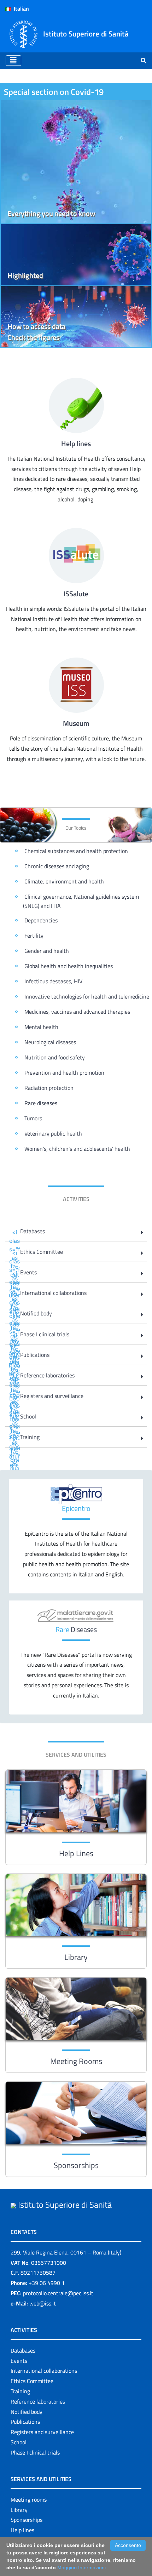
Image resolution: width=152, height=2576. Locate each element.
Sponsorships (76, 2165)
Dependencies (41, 920)
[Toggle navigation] (13, 61)
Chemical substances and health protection (76, 851)
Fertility (34, 936)
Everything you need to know (51, 213)
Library (76, 1957)
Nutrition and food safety (55, 1057)
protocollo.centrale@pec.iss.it (58, 2293)
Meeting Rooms (76, 2061)
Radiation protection (49, 1088)
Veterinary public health (53, 1133)
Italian (20, 8)
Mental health (41, 1027)
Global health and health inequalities (69, 966)
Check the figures (33, 337)
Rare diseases (41, 1103)
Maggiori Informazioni (81, 2568)
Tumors (33, 1118)
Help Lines (76, 1853)
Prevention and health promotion (64, 1073)
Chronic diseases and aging (57, 866)
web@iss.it (43, 2303)
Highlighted (25, 275)
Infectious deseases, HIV (53, 981)
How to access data (36, 326)
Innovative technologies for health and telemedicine (87, 996)
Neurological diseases (50, 1042)
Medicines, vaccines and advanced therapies (77, 1012)
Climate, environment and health (64, 881)
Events (19, 2361)
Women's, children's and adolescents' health (77, 1149)
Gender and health (47, 951)
